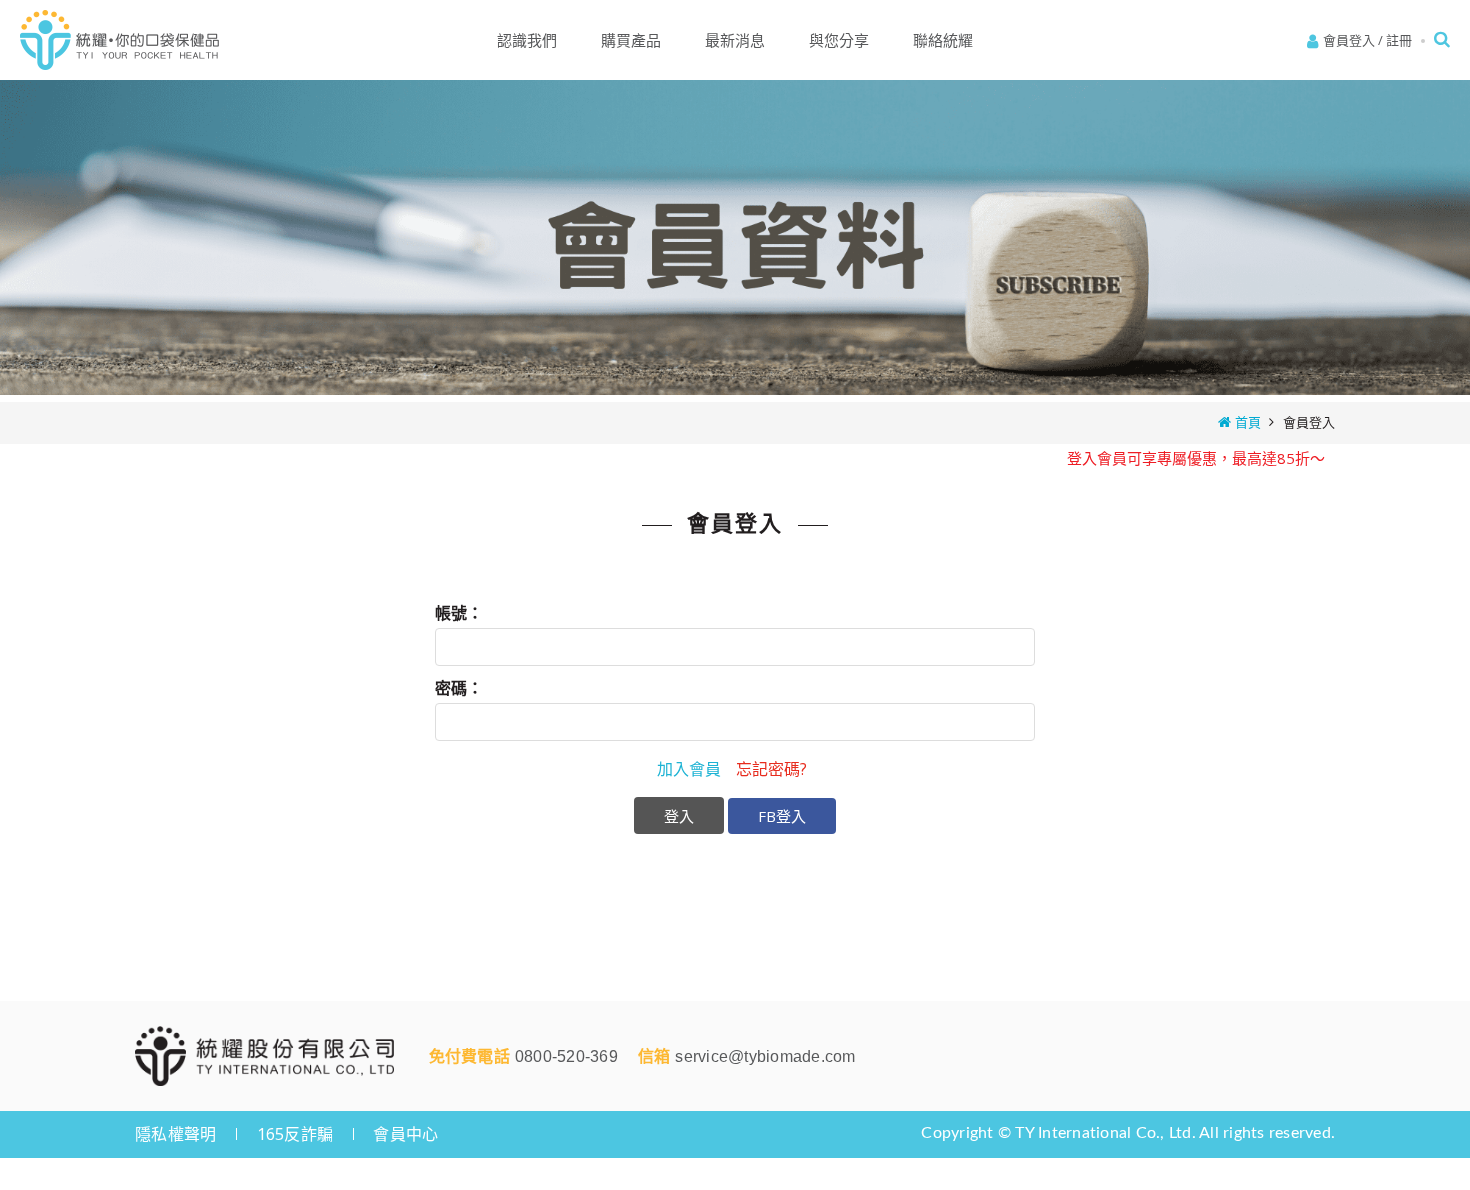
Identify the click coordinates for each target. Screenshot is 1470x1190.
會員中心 (405, 1134)
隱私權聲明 (175, 1134)
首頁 (1248, 422)
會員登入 (1349, 40)
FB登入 (782, 816)
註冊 (1399, 40)
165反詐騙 (295, 1134)
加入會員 (689, 769)
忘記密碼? (771, 769)
